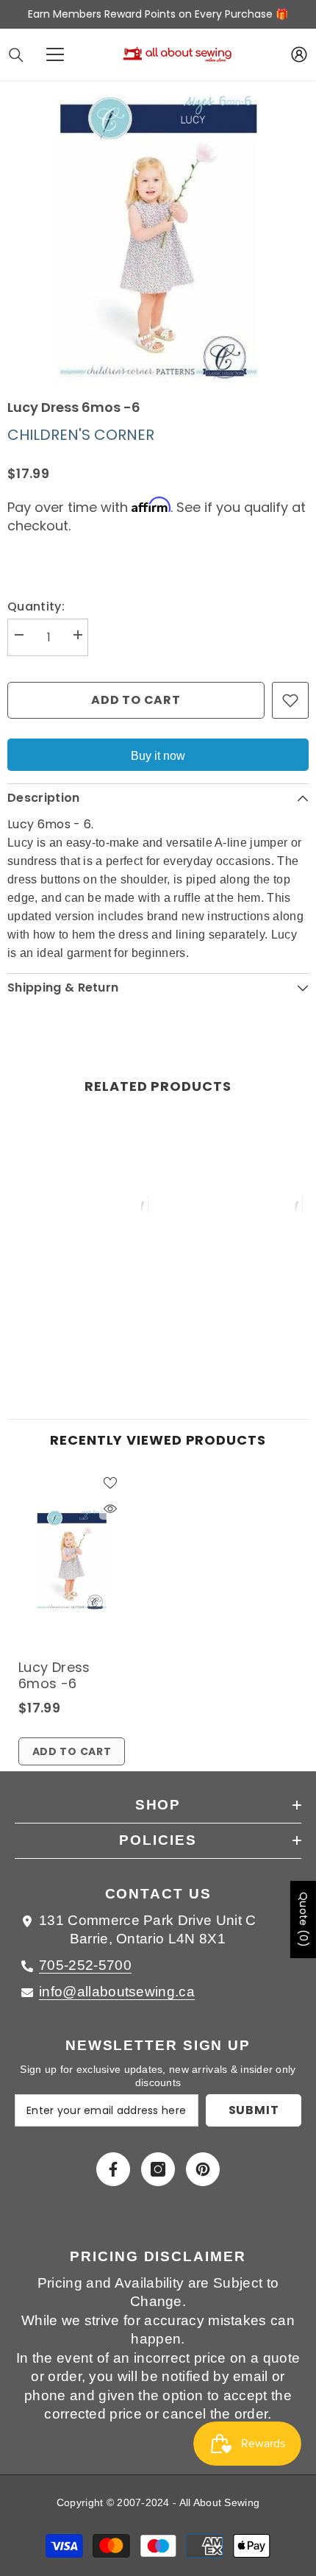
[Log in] (299, 54)
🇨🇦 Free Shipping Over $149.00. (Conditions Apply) (158, 14)
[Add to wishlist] (290, 700)
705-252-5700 (85, 1965)
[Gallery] (158, 238)
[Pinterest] (203, 2169)
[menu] (55, 54)
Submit (254, 2110)
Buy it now (158, 756)
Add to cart (136, 700)
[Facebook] (113, 2169)
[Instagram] (158, 2169)
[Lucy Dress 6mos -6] (72, 1560)
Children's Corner (81, 435)
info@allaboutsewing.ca (117, 1992)
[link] (81, 1322)
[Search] (16, 55)
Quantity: (36, 606)
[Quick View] (110, 1509)
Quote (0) (304, 1919)
